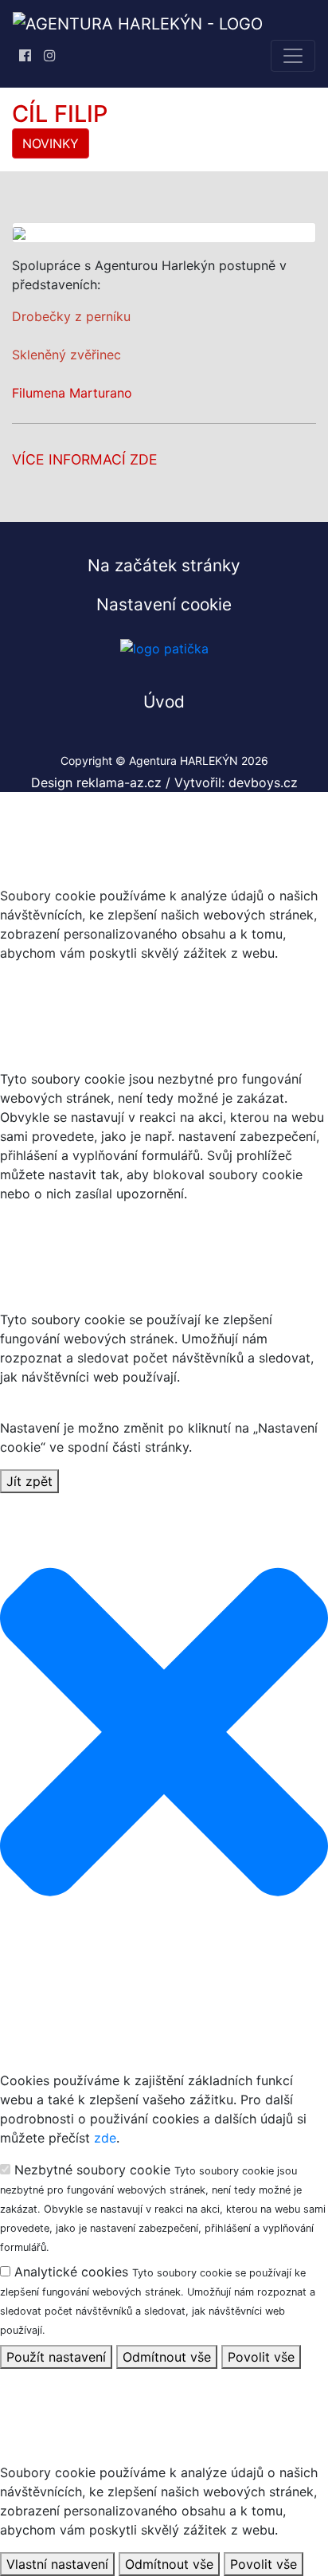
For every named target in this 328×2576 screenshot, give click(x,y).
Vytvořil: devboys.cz (236, 782)
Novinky (51, 143)
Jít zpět (29, 1481)
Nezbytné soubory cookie (163, 2207)
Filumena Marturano (72, 393)
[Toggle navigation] (293, 56)
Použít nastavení (56, 2357)
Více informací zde (85, 459)
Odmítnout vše (167, 2357)
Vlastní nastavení (57, 2564)
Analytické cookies (158, 2300)
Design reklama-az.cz (98, 782)
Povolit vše (261, 2357)
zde (105, 2138)
